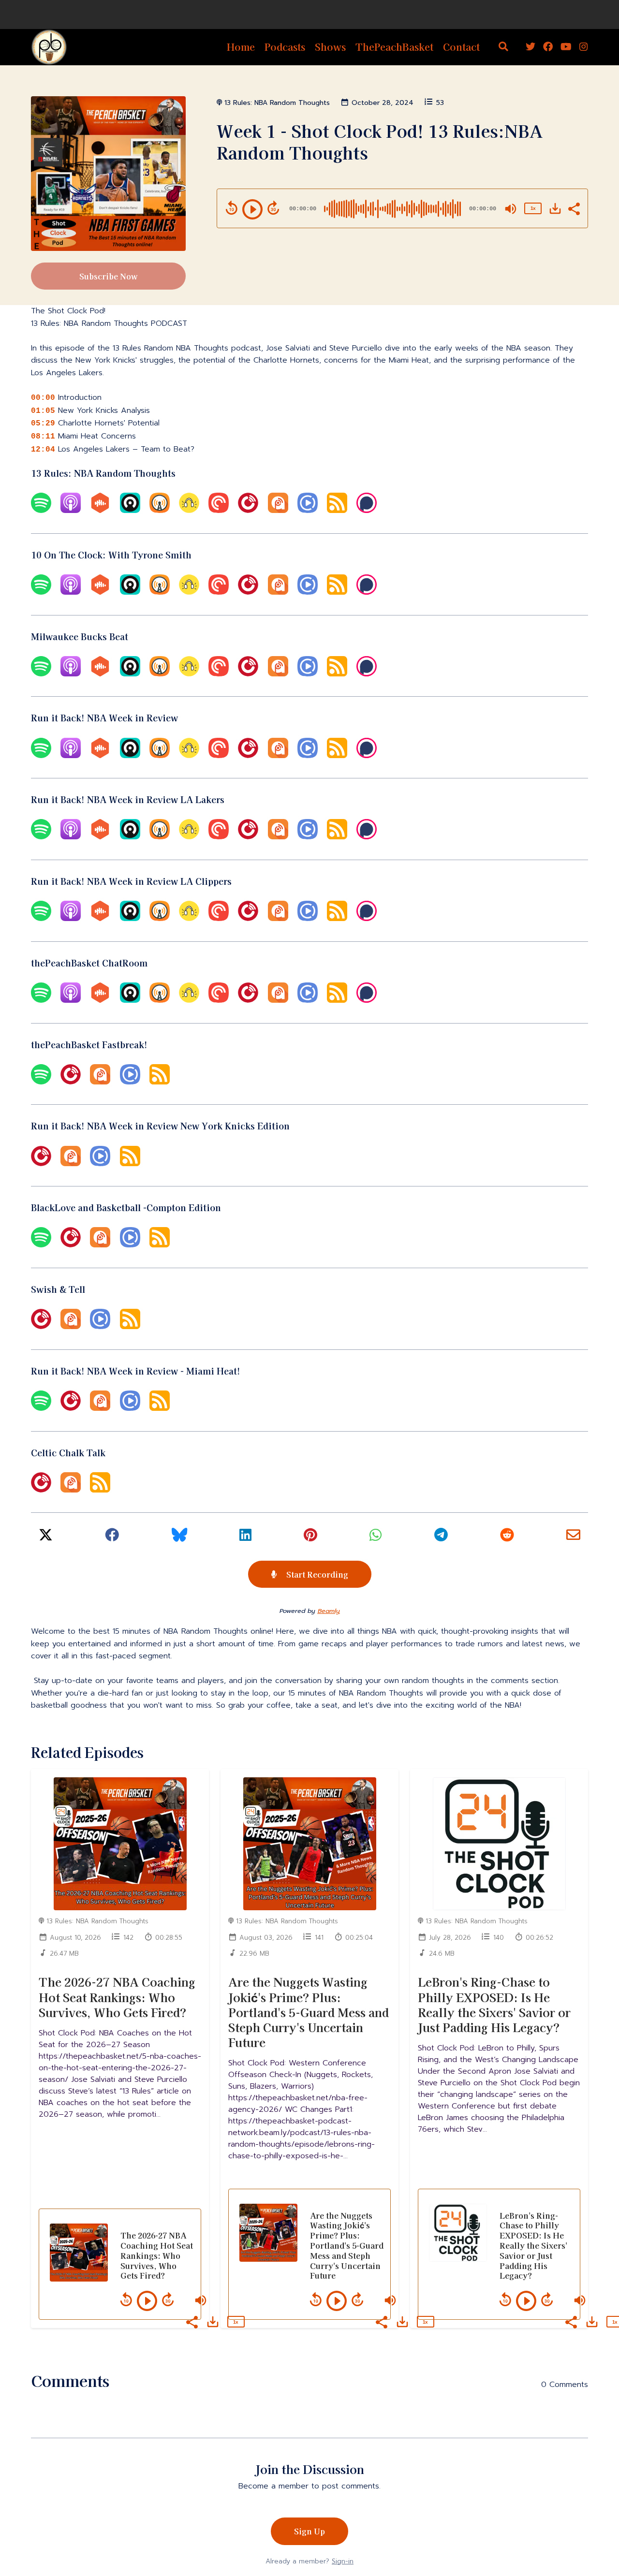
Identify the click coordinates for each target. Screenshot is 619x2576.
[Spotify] (41, 511)
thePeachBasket (394, 47)
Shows (330, 47)
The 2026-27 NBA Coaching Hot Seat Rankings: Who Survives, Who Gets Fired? (117, 1997)
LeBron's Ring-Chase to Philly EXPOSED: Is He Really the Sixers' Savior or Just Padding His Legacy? (494, 2004)
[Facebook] (112, 1538)
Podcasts (285, 47)
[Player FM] (248, 511)
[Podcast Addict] (278, 511)
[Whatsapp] (376, 1538)
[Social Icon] (531, 47)
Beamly (329, 1611)
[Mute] (511, 209)
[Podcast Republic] (308, 511)
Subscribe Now (109, 276)
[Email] (573, 1538)
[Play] (252, 209)
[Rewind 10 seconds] (232, 208)
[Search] (503, 47)
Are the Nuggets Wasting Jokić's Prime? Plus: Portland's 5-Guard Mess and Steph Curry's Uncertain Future (309, 2012)
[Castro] (130, 511)
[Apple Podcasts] (71, 511)
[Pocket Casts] (219, 511)
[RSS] (337, 511)
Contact (461, 47)
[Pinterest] (310, 1538)
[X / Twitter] (46, 1538)
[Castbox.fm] (100, 511)
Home (241, 47)
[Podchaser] (367, 511)
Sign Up (309, 2531)
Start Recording (316, 1574)
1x (533, 208)
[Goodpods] (189, 511)
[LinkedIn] (245, 1538)
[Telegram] (441, 1538)
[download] (555, 208)
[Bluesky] (179, 1538)
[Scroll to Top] (596, 2514)
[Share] (574, 208)
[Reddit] (507, 1538)
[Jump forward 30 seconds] (273, 208)
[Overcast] (160, 511)
